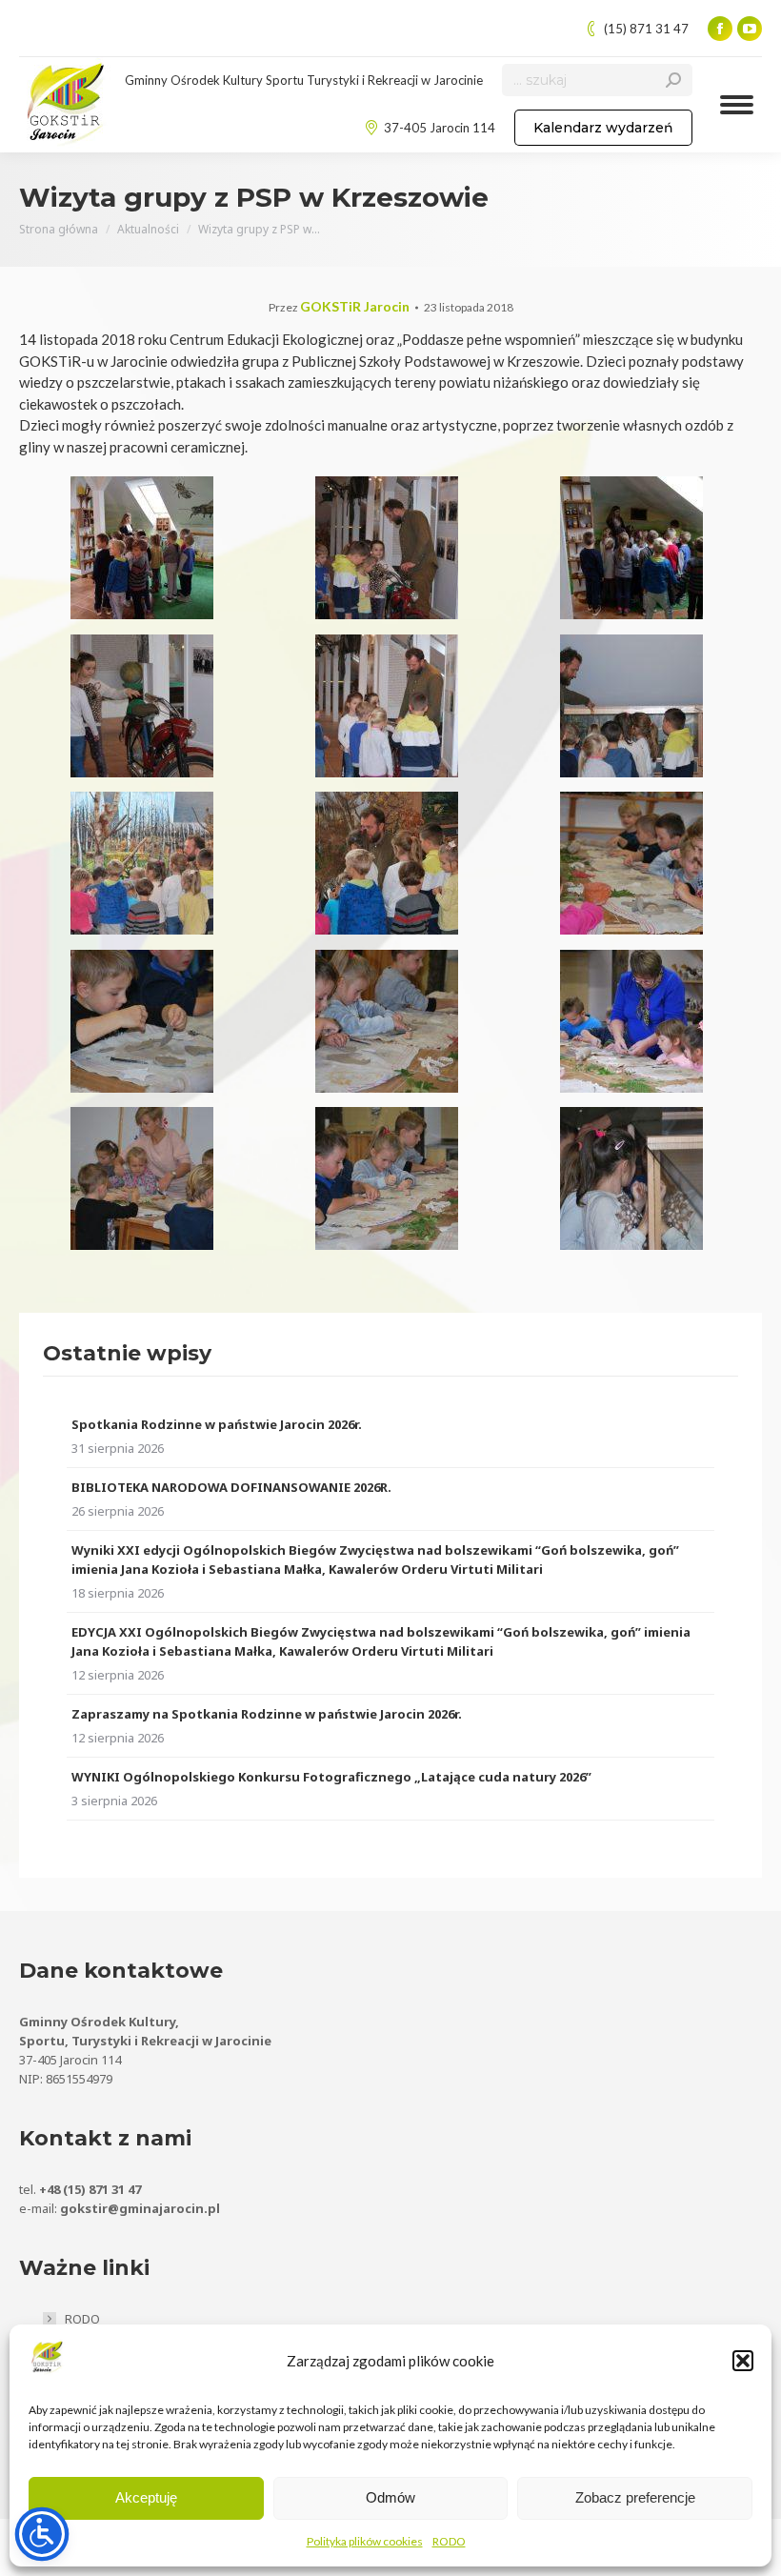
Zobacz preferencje (635, 2497)
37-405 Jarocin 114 (440, 128)
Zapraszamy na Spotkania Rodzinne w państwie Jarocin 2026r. (267, 1714)
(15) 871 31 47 (646, 29)
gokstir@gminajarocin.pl (140, 2208)
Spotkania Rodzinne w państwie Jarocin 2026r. (217, 1424)
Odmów (390, 2497)
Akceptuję (146, 2497)
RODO (449, 2541)
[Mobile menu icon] (737, 105)
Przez (339, 307)
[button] (743, 2361)
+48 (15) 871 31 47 (90, 2189)
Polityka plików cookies (365, 2541)
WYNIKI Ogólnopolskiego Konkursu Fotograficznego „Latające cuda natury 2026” (331, 1777)
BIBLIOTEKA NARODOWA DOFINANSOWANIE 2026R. (231, 1487)
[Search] (673, 80)
